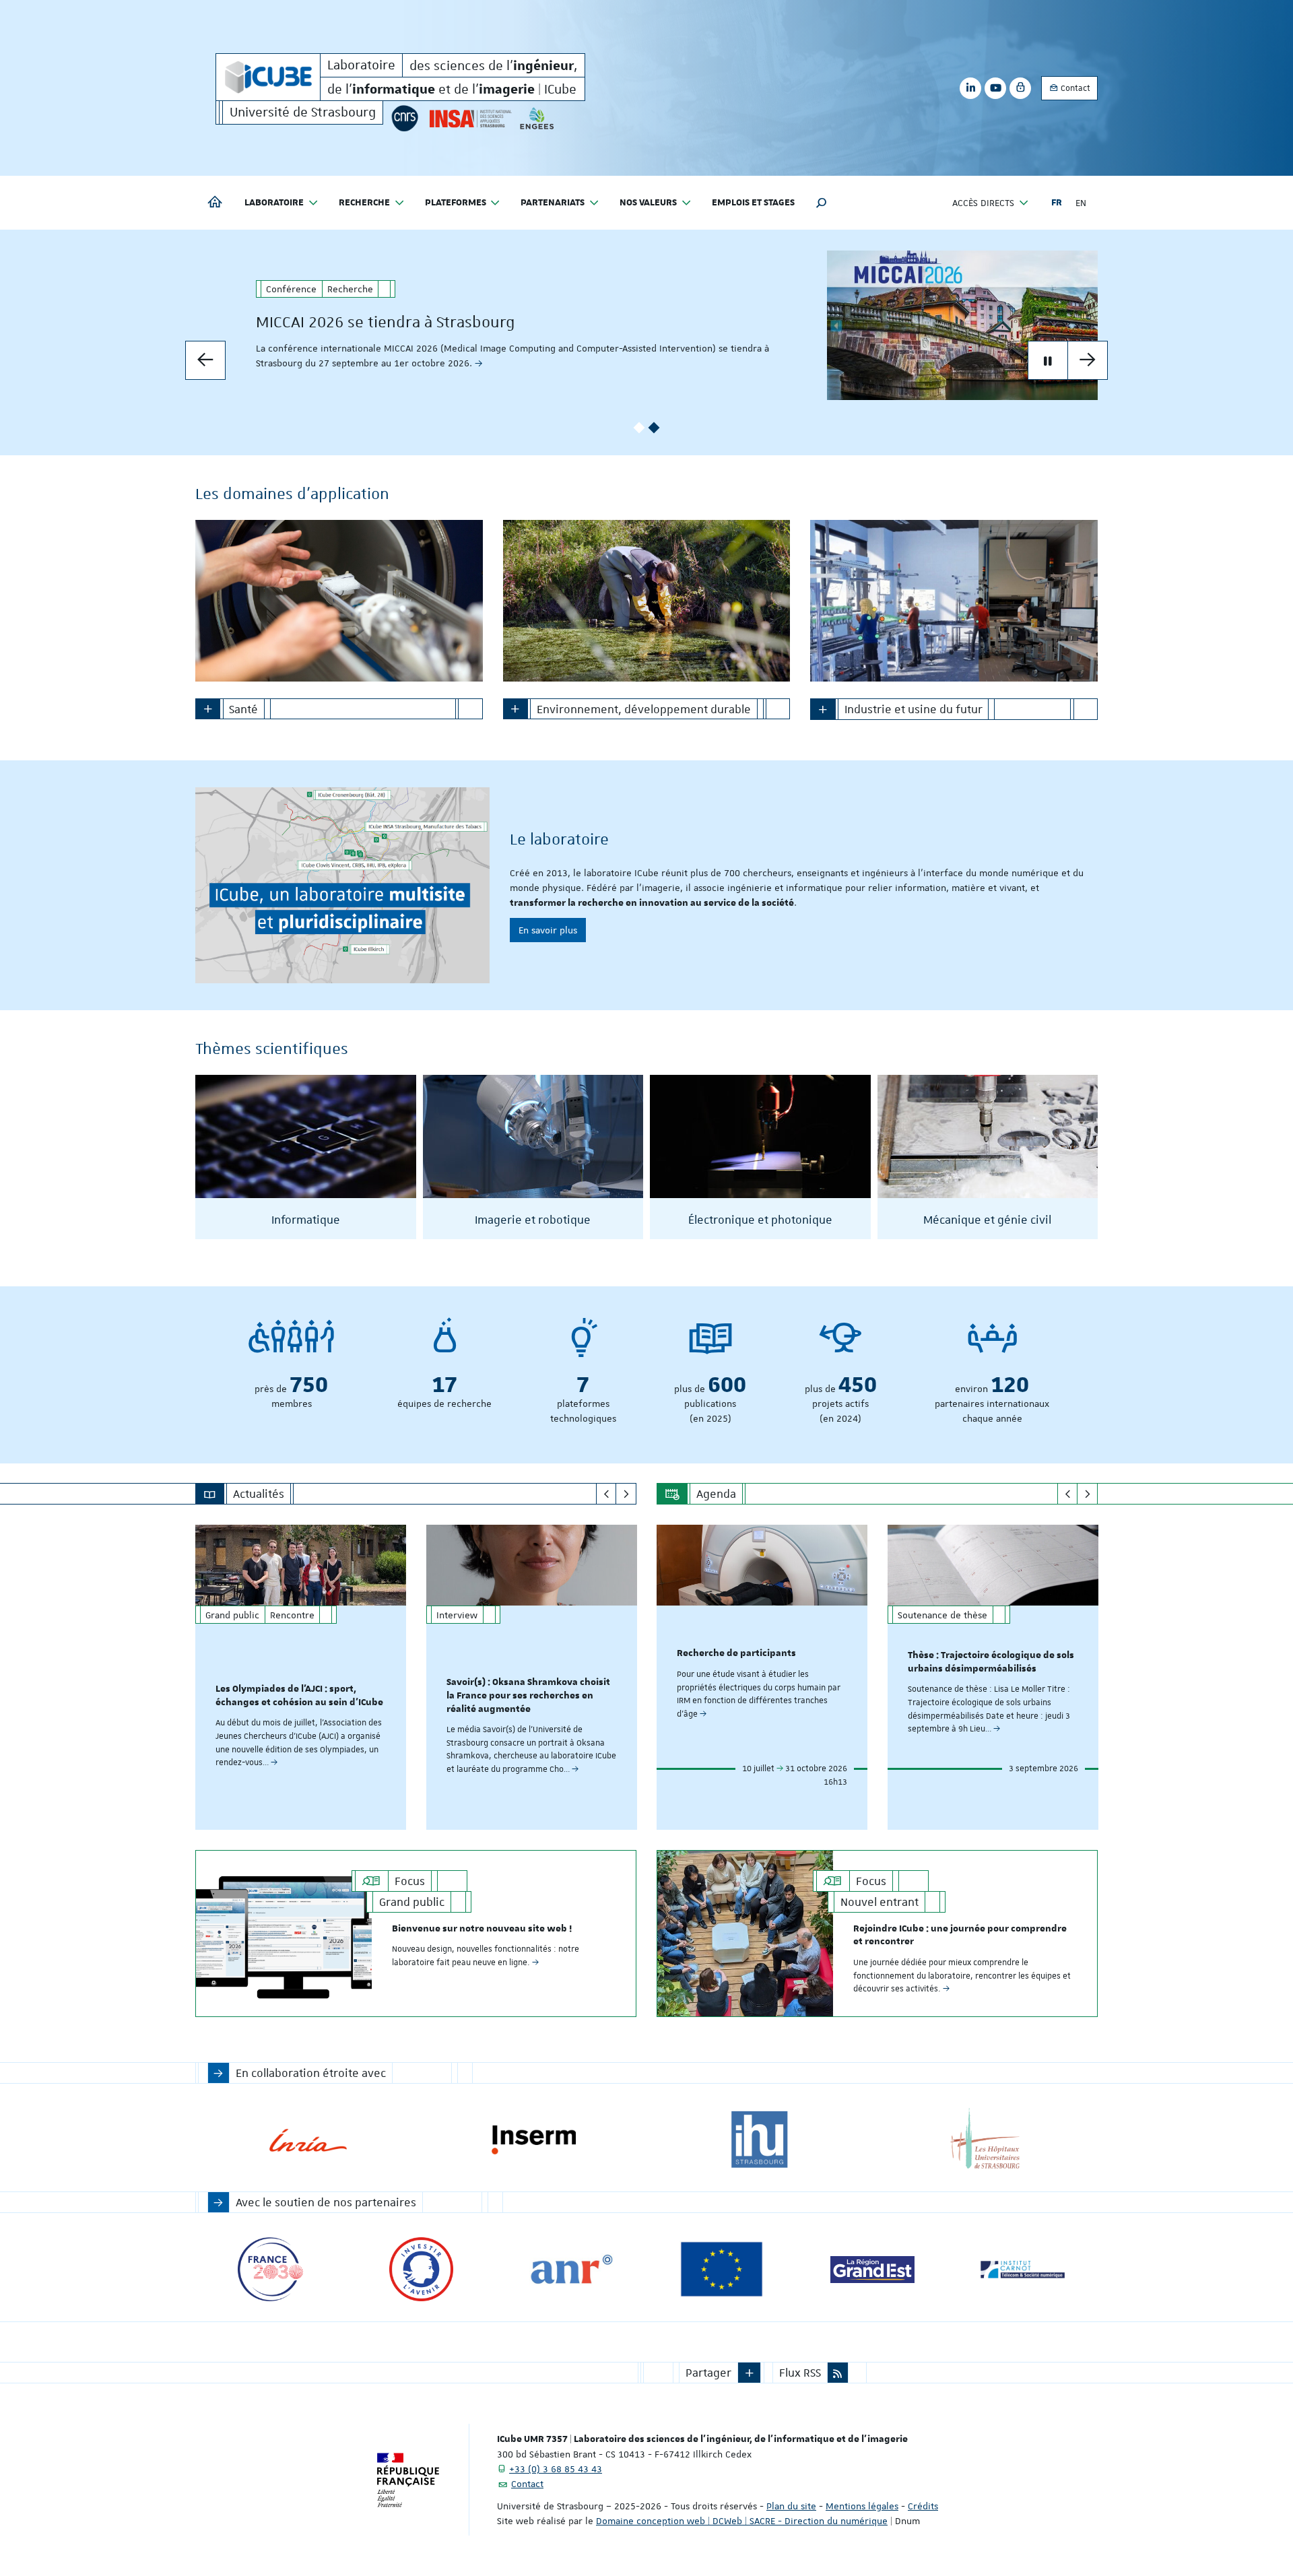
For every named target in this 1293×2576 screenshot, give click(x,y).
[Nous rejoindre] (342, 885)
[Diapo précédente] (205, 360)
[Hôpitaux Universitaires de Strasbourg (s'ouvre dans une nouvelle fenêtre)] (985, 2140)
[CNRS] (405, 118)
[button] (822, 203)
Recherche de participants (736, 1653)
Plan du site (791, 2506)
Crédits (923, 2506)
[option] (646, 325)
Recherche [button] (364, 203)
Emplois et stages (753, 203)
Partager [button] (708, 2373)
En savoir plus (548, 930)
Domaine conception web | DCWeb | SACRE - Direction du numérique (742, 2521)
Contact (1074, 88)
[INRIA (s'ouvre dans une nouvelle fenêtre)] (308, 2140)
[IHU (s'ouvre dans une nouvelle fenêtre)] (759, 2140)
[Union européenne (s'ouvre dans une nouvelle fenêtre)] (722, 2269)
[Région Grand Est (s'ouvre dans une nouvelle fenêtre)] (872, 2269)
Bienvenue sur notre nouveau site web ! (482, 1929)
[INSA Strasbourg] (469, 118)
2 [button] (654, 428)
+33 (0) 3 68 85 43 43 (556, 2469)
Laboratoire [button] (274, 203)
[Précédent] (606, 1494)
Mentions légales (862, 2506)
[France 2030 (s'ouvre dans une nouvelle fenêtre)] (270, 2269)
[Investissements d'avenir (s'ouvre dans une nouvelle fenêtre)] (421, 2269)
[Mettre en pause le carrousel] (1048, 360)
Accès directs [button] (983, 203)
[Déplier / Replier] (208, 709)
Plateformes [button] (456, 203)
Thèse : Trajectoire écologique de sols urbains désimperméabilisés (991, 1662)
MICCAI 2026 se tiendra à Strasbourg (386, 322)
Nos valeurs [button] (648, 203)
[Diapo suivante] (1088, 360)
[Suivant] (626, 1494)
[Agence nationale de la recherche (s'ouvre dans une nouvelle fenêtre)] (571, 2269)
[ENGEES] (537, 118)
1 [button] (639, 428)
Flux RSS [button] (800, 2373)
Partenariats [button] (553, 203)
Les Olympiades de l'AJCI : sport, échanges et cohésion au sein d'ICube (299, 1696)
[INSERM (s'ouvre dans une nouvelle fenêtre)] (534, 2140)
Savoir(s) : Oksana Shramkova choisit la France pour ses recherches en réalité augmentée (528, 1696)
